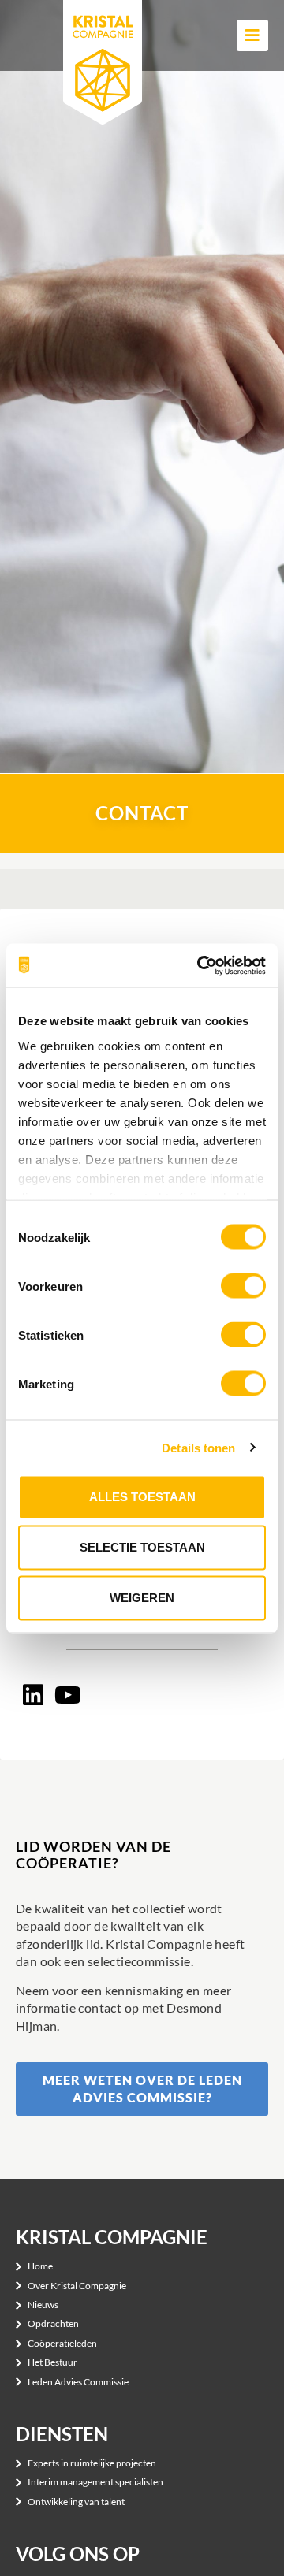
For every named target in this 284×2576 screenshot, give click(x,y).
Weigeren (142, 1598)
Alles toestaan (142, 1497)
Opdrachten (53, 2323)
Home (40, 2266)
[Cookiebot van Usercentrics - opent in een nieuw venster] (200, 965)
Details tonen (198, 1447)
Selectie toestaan (142, 1547)
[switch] (243, 1286)
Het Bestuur (52, 2362)
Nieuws (43, 2305)
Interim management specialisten (95, 2482)
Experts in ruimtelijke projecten (92, 2463)
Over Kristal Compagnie (77, 2286)
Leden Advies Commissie (78, 2382)
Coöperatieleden (62, 2343)
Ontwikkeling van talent (76, 2502)
